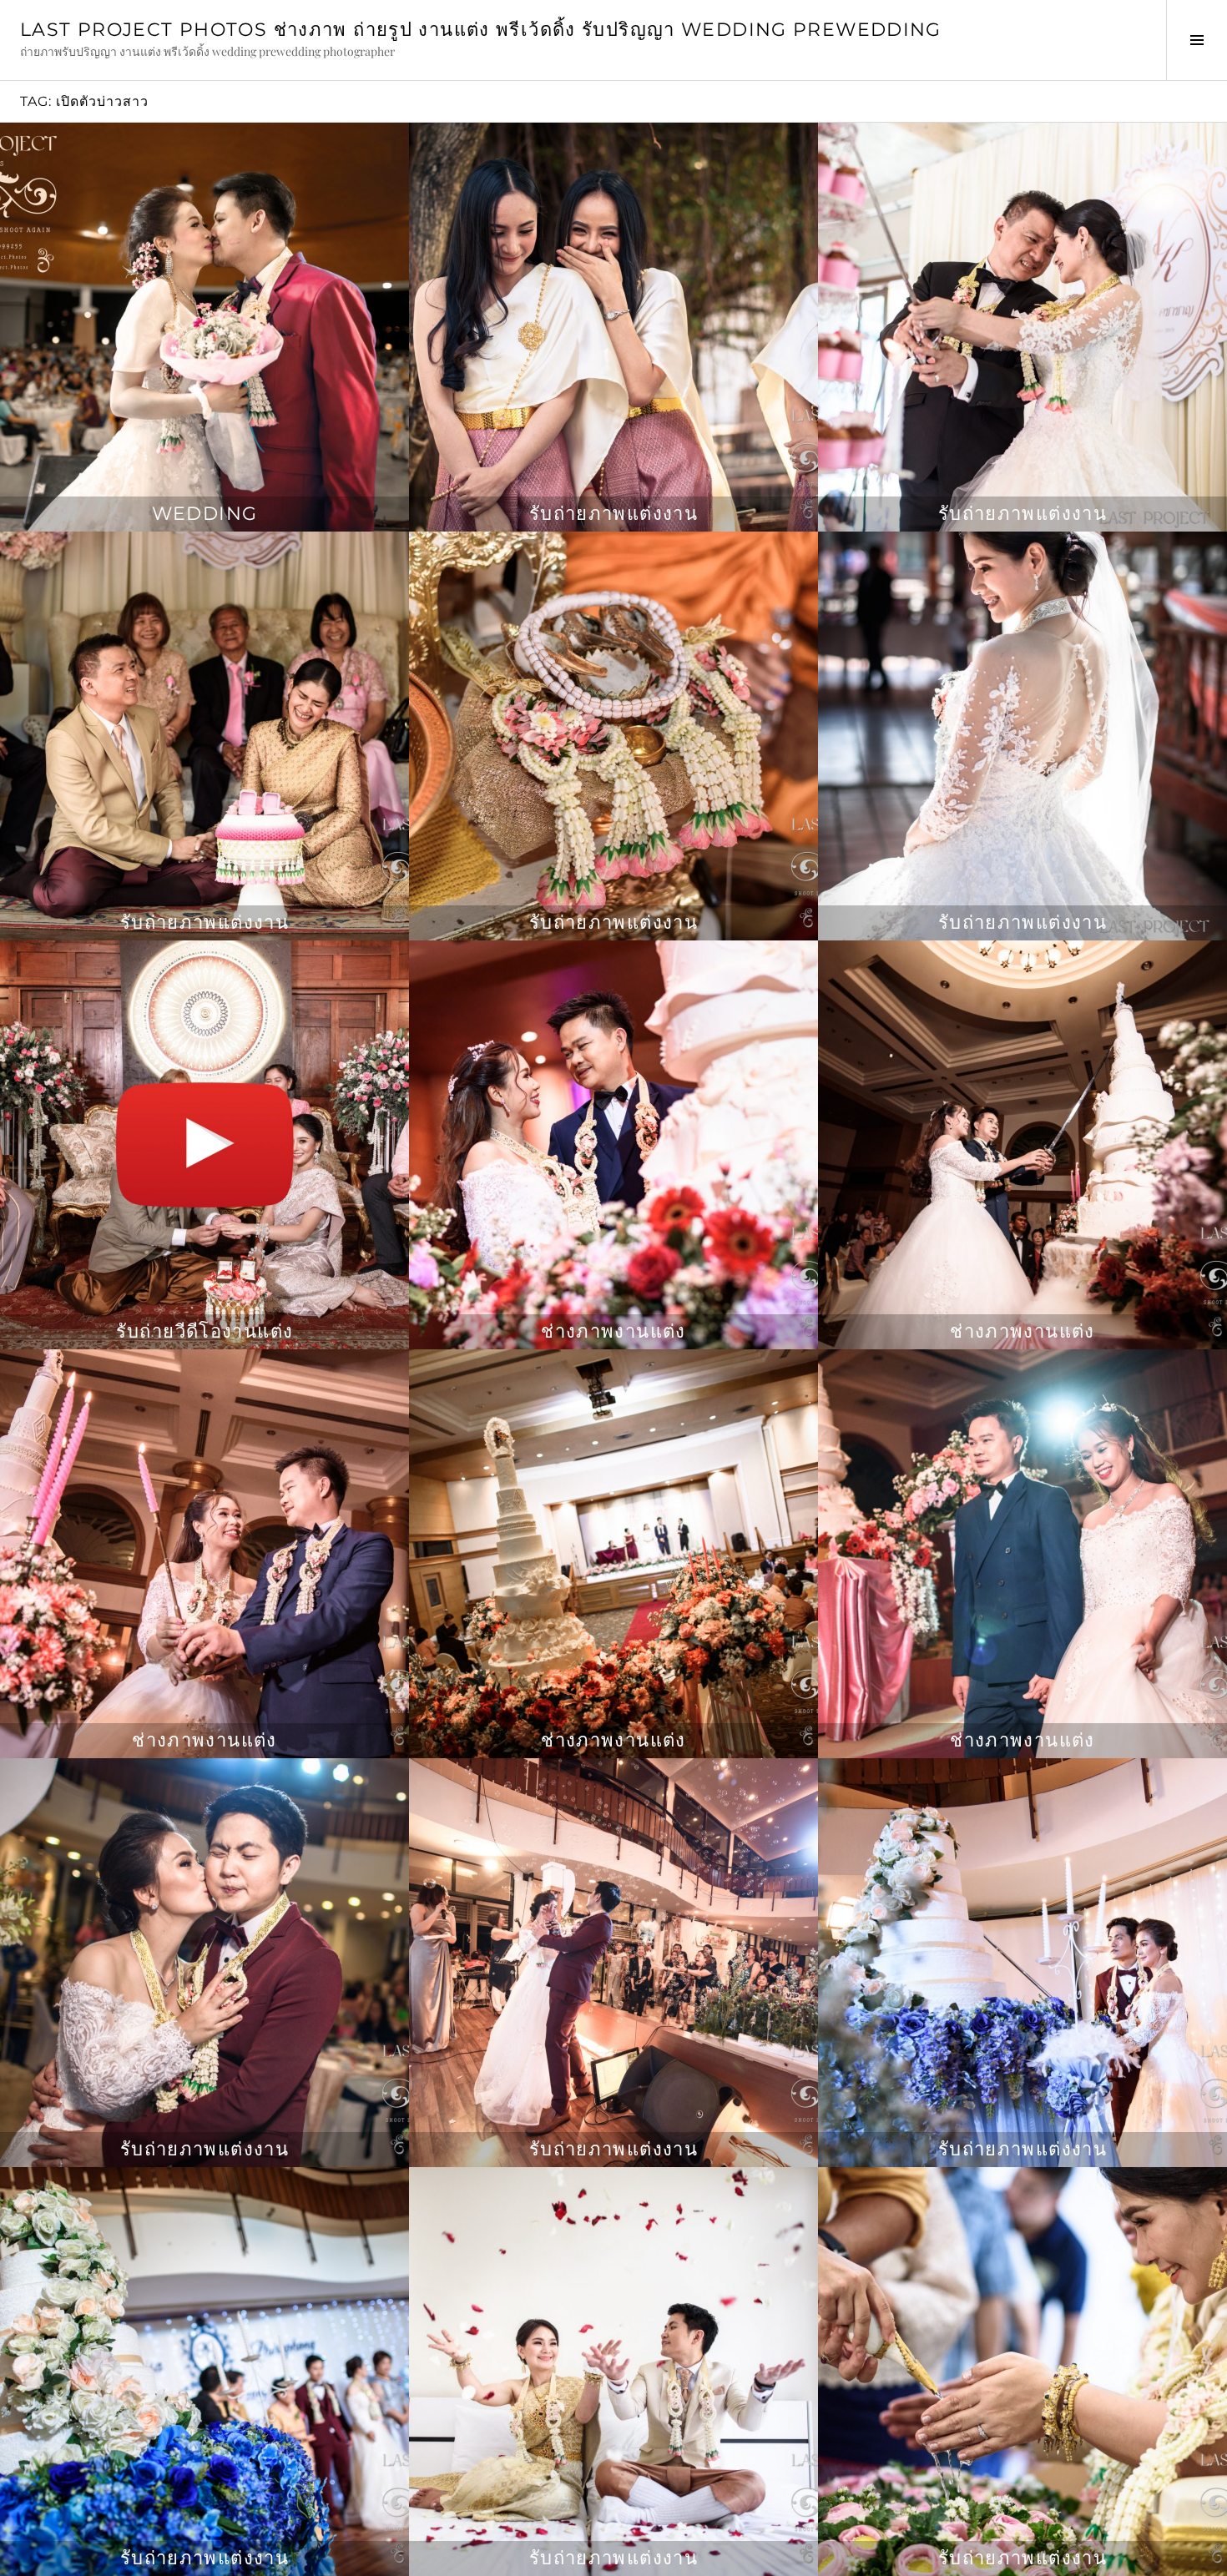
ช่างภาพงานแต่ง (613, 1331)
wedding (205, 514)
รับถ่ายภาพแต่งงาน (613, 514)
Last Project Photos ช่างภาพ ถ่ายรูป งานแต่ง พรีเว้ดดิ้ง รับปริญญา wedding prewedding (481, 30)
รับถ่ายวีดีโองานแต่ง (205, 1331)
